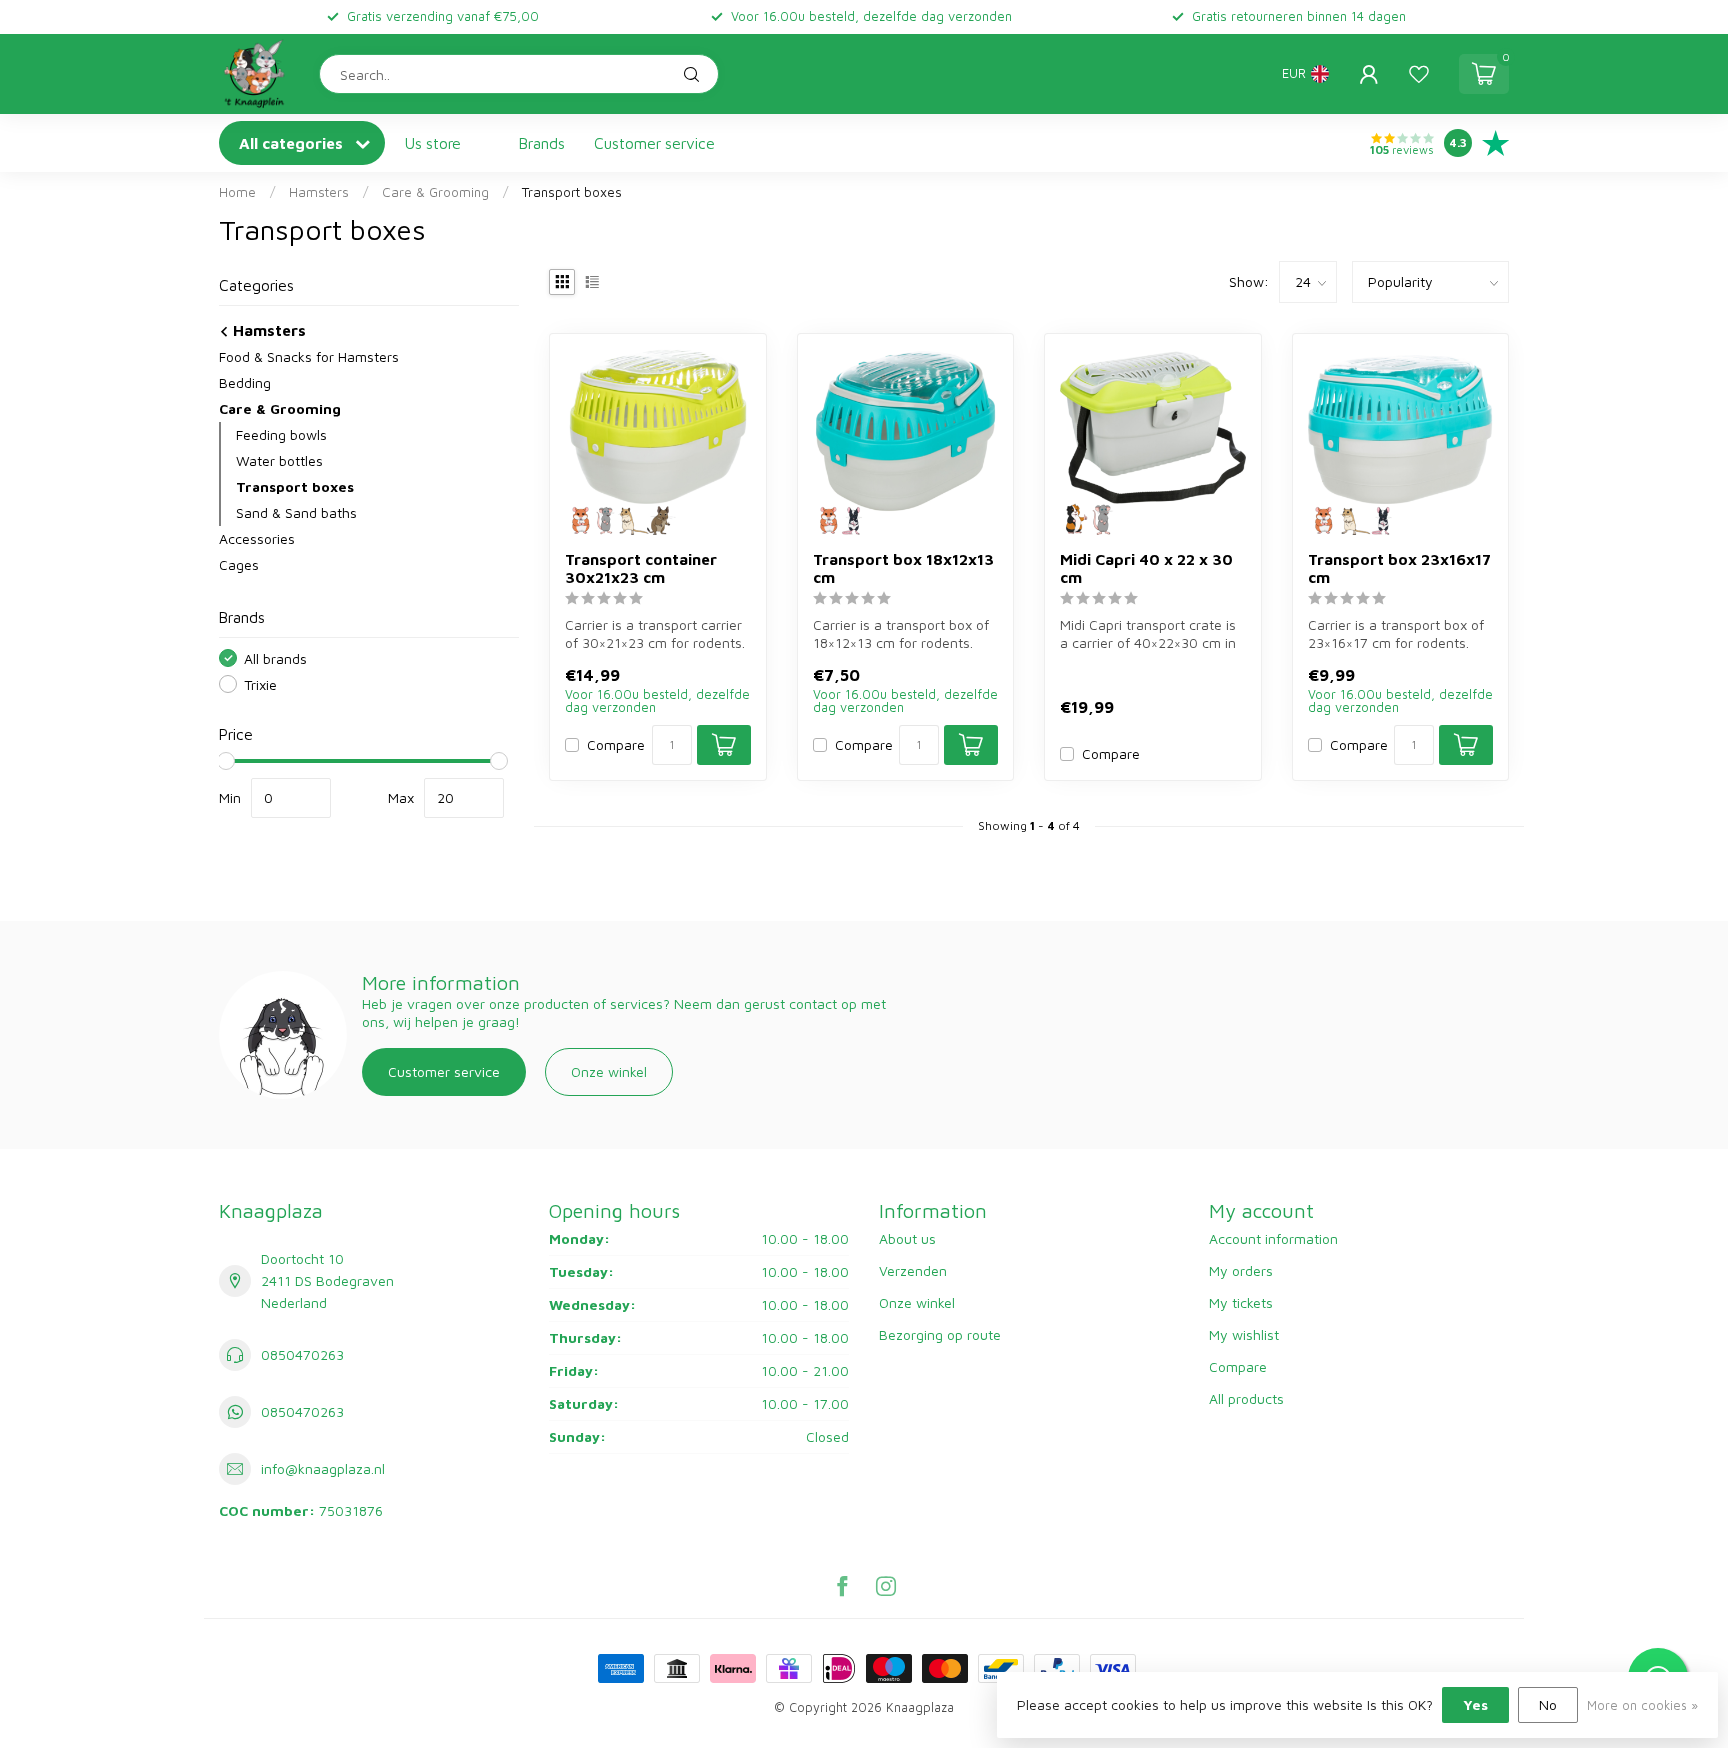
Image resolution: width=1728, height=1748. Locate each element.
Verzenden (913, 1270)
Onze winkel (609, 1071)
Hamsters (319, 192)
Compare (616, 744)
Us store (433, 143)
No (1548, 1704)
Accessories (257, 538)
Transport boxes (572, 192)
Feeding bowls (281, 434)
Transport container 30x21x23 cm (641, 568)
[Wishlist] (1419, 74)
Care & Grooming (435, 192)
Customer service (654, 143)
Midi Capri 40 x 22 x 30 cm (1146, 568)
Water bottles (279, 460)
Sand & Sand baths (296, 512)
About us (907, 1238)
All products (1246, 1398)
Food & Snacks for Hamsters (309, 356)
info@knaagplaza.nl (323, 1468)
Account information (1273, 1238)
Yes (1475, 1704)
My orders (1241, 1270)
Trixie (260, 684)
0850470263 (302, 1354)
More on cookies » (1642, 1705)
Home (237, 192)
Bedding (245, 382)
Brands (542, 143)
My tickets (1241, 1302)
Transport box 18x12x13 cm (903, 568)
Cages (239, 564)
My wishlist (1244, 1334)
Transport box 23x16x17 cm (1399, 568)
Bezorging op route (940, 1334)
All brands (275, 658)
